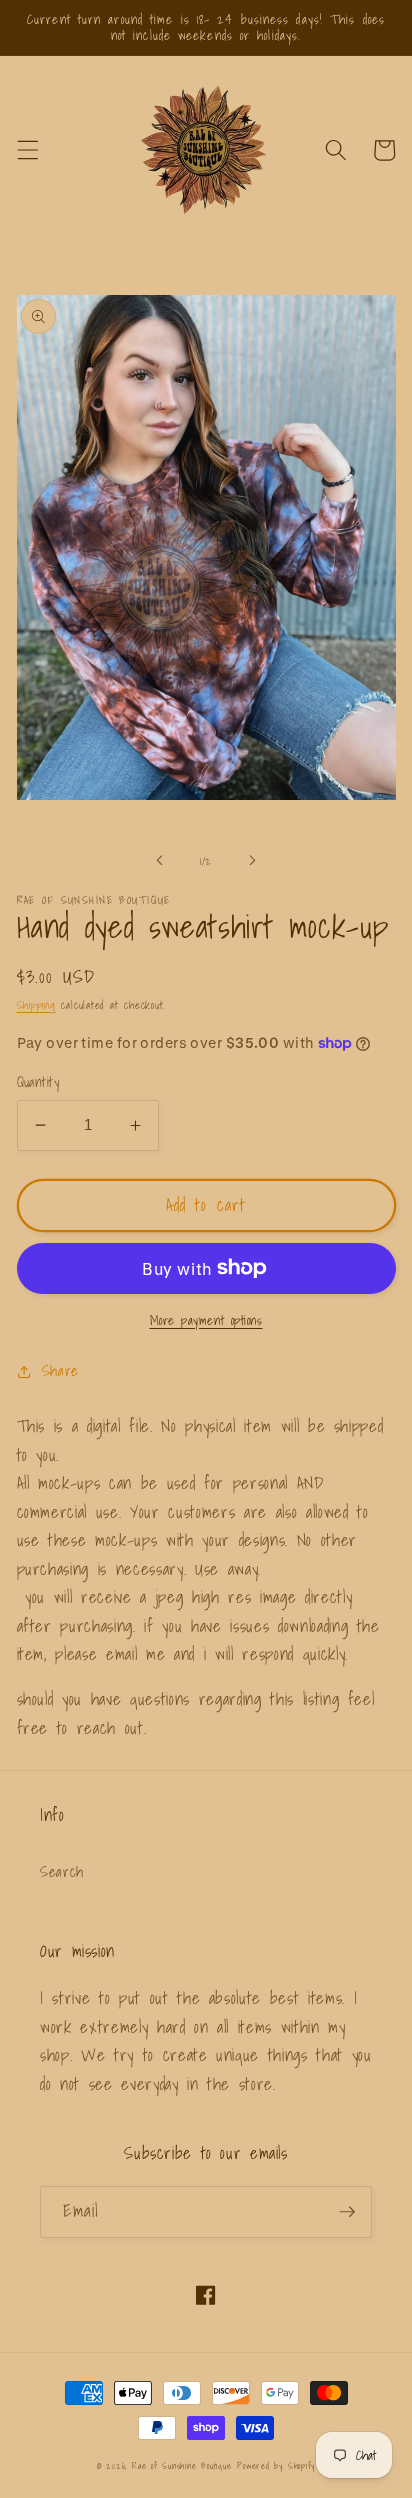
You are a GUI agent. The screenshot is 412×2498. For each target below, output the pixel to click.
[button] (27, 150)
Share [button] (60, 1370)
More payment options (206, 1320)
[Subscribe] (347, 2212)
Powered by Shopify (276, 2465)
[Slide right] (252, 861)
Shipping (36, 1005)
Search (62, 1871)
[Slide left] (160, 861)
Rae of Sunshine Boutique (181, 2465)
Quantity (38, 1082)
